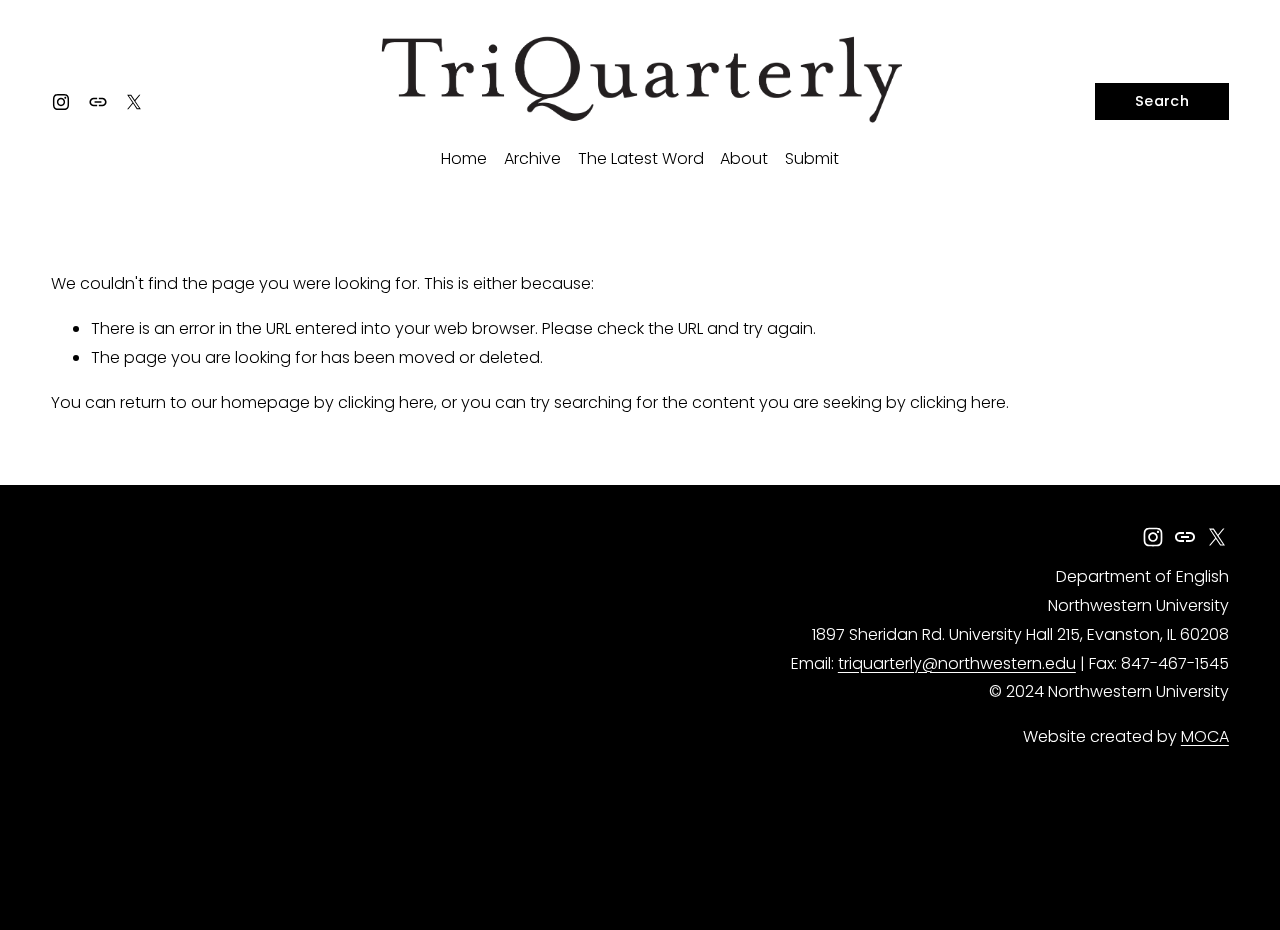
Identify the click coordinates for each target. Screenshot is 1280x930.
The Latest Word (641, 158)
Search (1162, 101)
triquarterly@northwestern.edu (957, 663)
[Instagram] (61, 102)
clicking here (386, 402)
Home (464, 158)
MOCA (1205, 736)
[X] (134, 102)
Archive (532, 158)
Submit (812, 158)
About (744, 158)
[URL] (98, 102)
